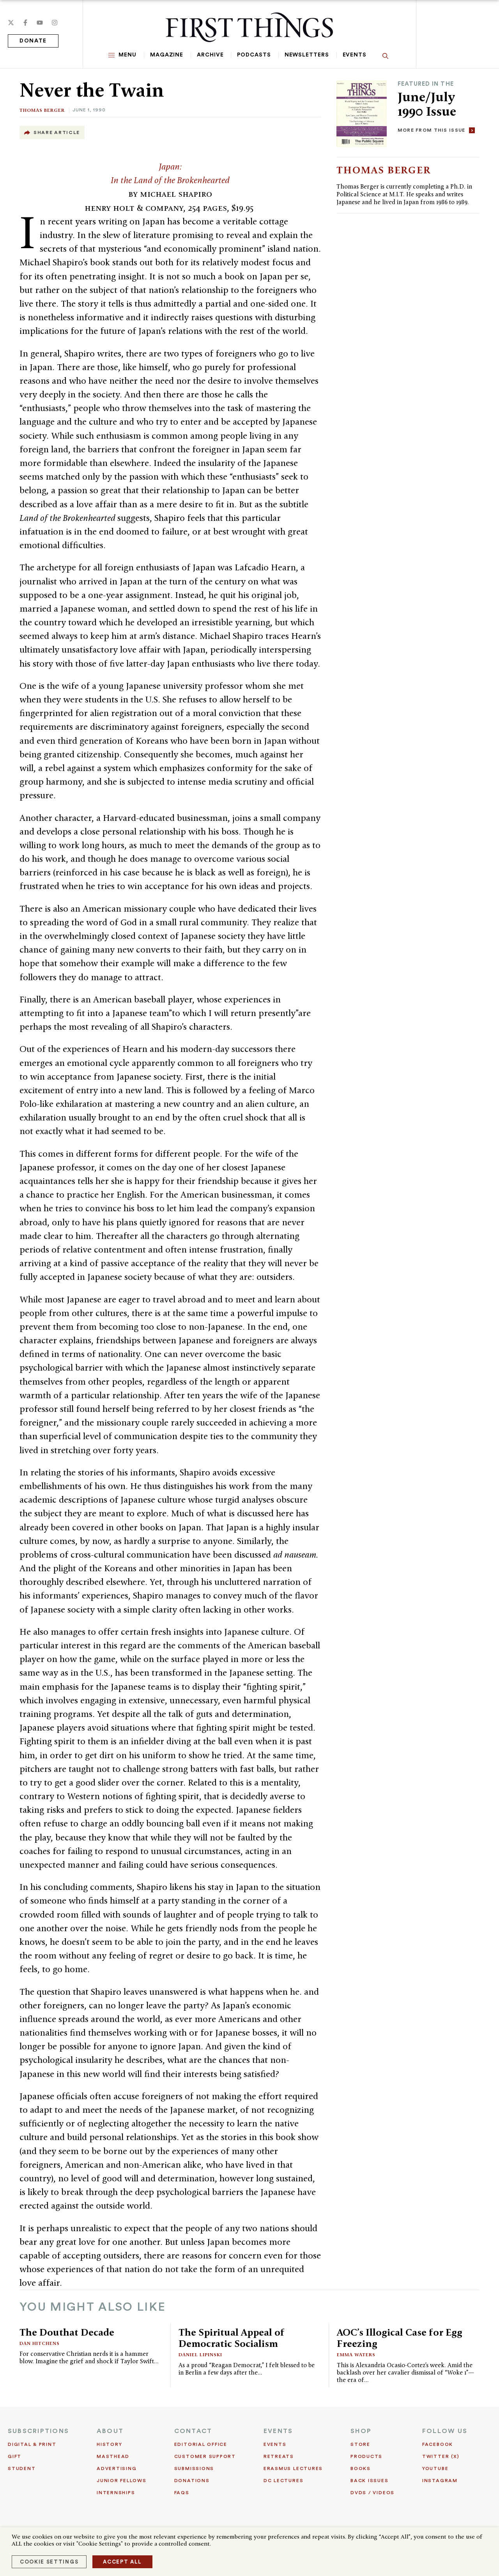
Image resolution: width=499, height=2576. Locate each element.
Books (361, 2468)
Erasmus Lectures (293, 2468)
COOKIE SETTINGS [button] (49, 2562)
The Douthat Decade (67, 2332)
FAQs (182, 2493)
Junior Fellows (122, 2481)
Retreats (279, 2456)
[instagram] (55, 23)
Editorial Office (201, 2444)
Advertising (117, 2468)
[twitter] (11, 23)
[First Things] (249, 27)
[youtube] (40, 23)
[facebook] (25, 23)
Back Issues (369, 2481)
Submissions (194, 2468)
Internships (116, 2493)
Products (366, 2456)
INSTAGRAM (440, 2481)
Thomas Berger (42, 110)
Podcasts (254, 55)
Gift (15, 2456)
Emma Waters (356, 2355)
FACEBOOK (438, 2444)
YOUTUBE (435, 2468)
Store (360, 2444)
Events (355, 55)
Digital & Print (32, 2444)
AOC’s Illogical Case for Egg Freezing (400, 2338)
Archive (210, 55)
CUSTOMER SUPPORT (205, 2456)
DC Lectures (283, 2481)
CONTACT (193, 2431)
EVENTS (278, 2431)
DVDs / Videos (372, 2493)
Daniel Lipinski (200, 2355)
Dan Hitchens (40, 2343)
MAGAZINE (167, 55)
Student (22, 2468)
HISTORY (109, 2444)
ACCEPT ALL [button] (122, 2562)
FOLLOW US (445, 2431)
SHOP (361, 2431)
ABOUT (110, 2431)
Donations (192, 2481)
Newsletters (307, 55)
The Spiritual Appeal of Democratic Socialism (232, 2338)
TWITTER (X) (441, 2456)
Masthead (113, 2456)
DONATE (33, 41)
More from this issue (432, 130)
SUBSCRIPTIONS (38, 2431)
